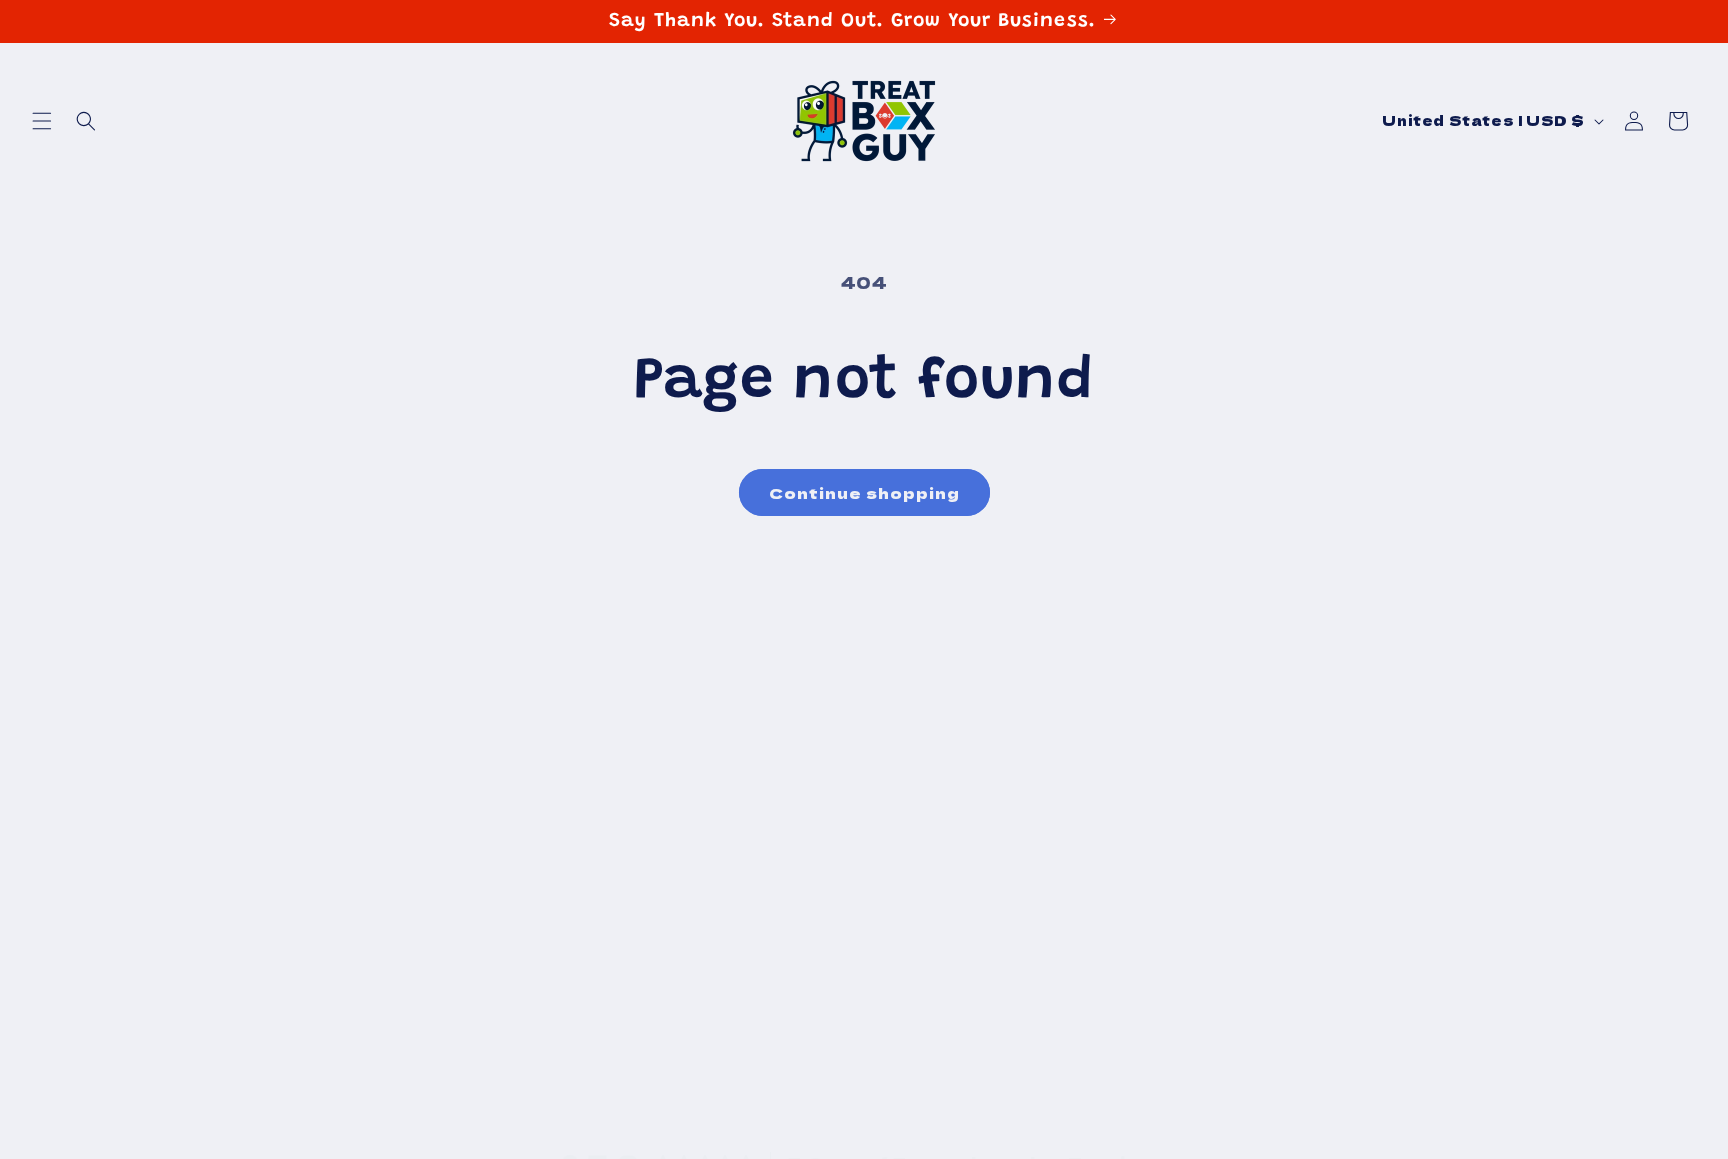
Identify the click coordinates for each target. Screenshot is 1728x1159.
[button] (42, 121)
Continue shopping (864, 492)
